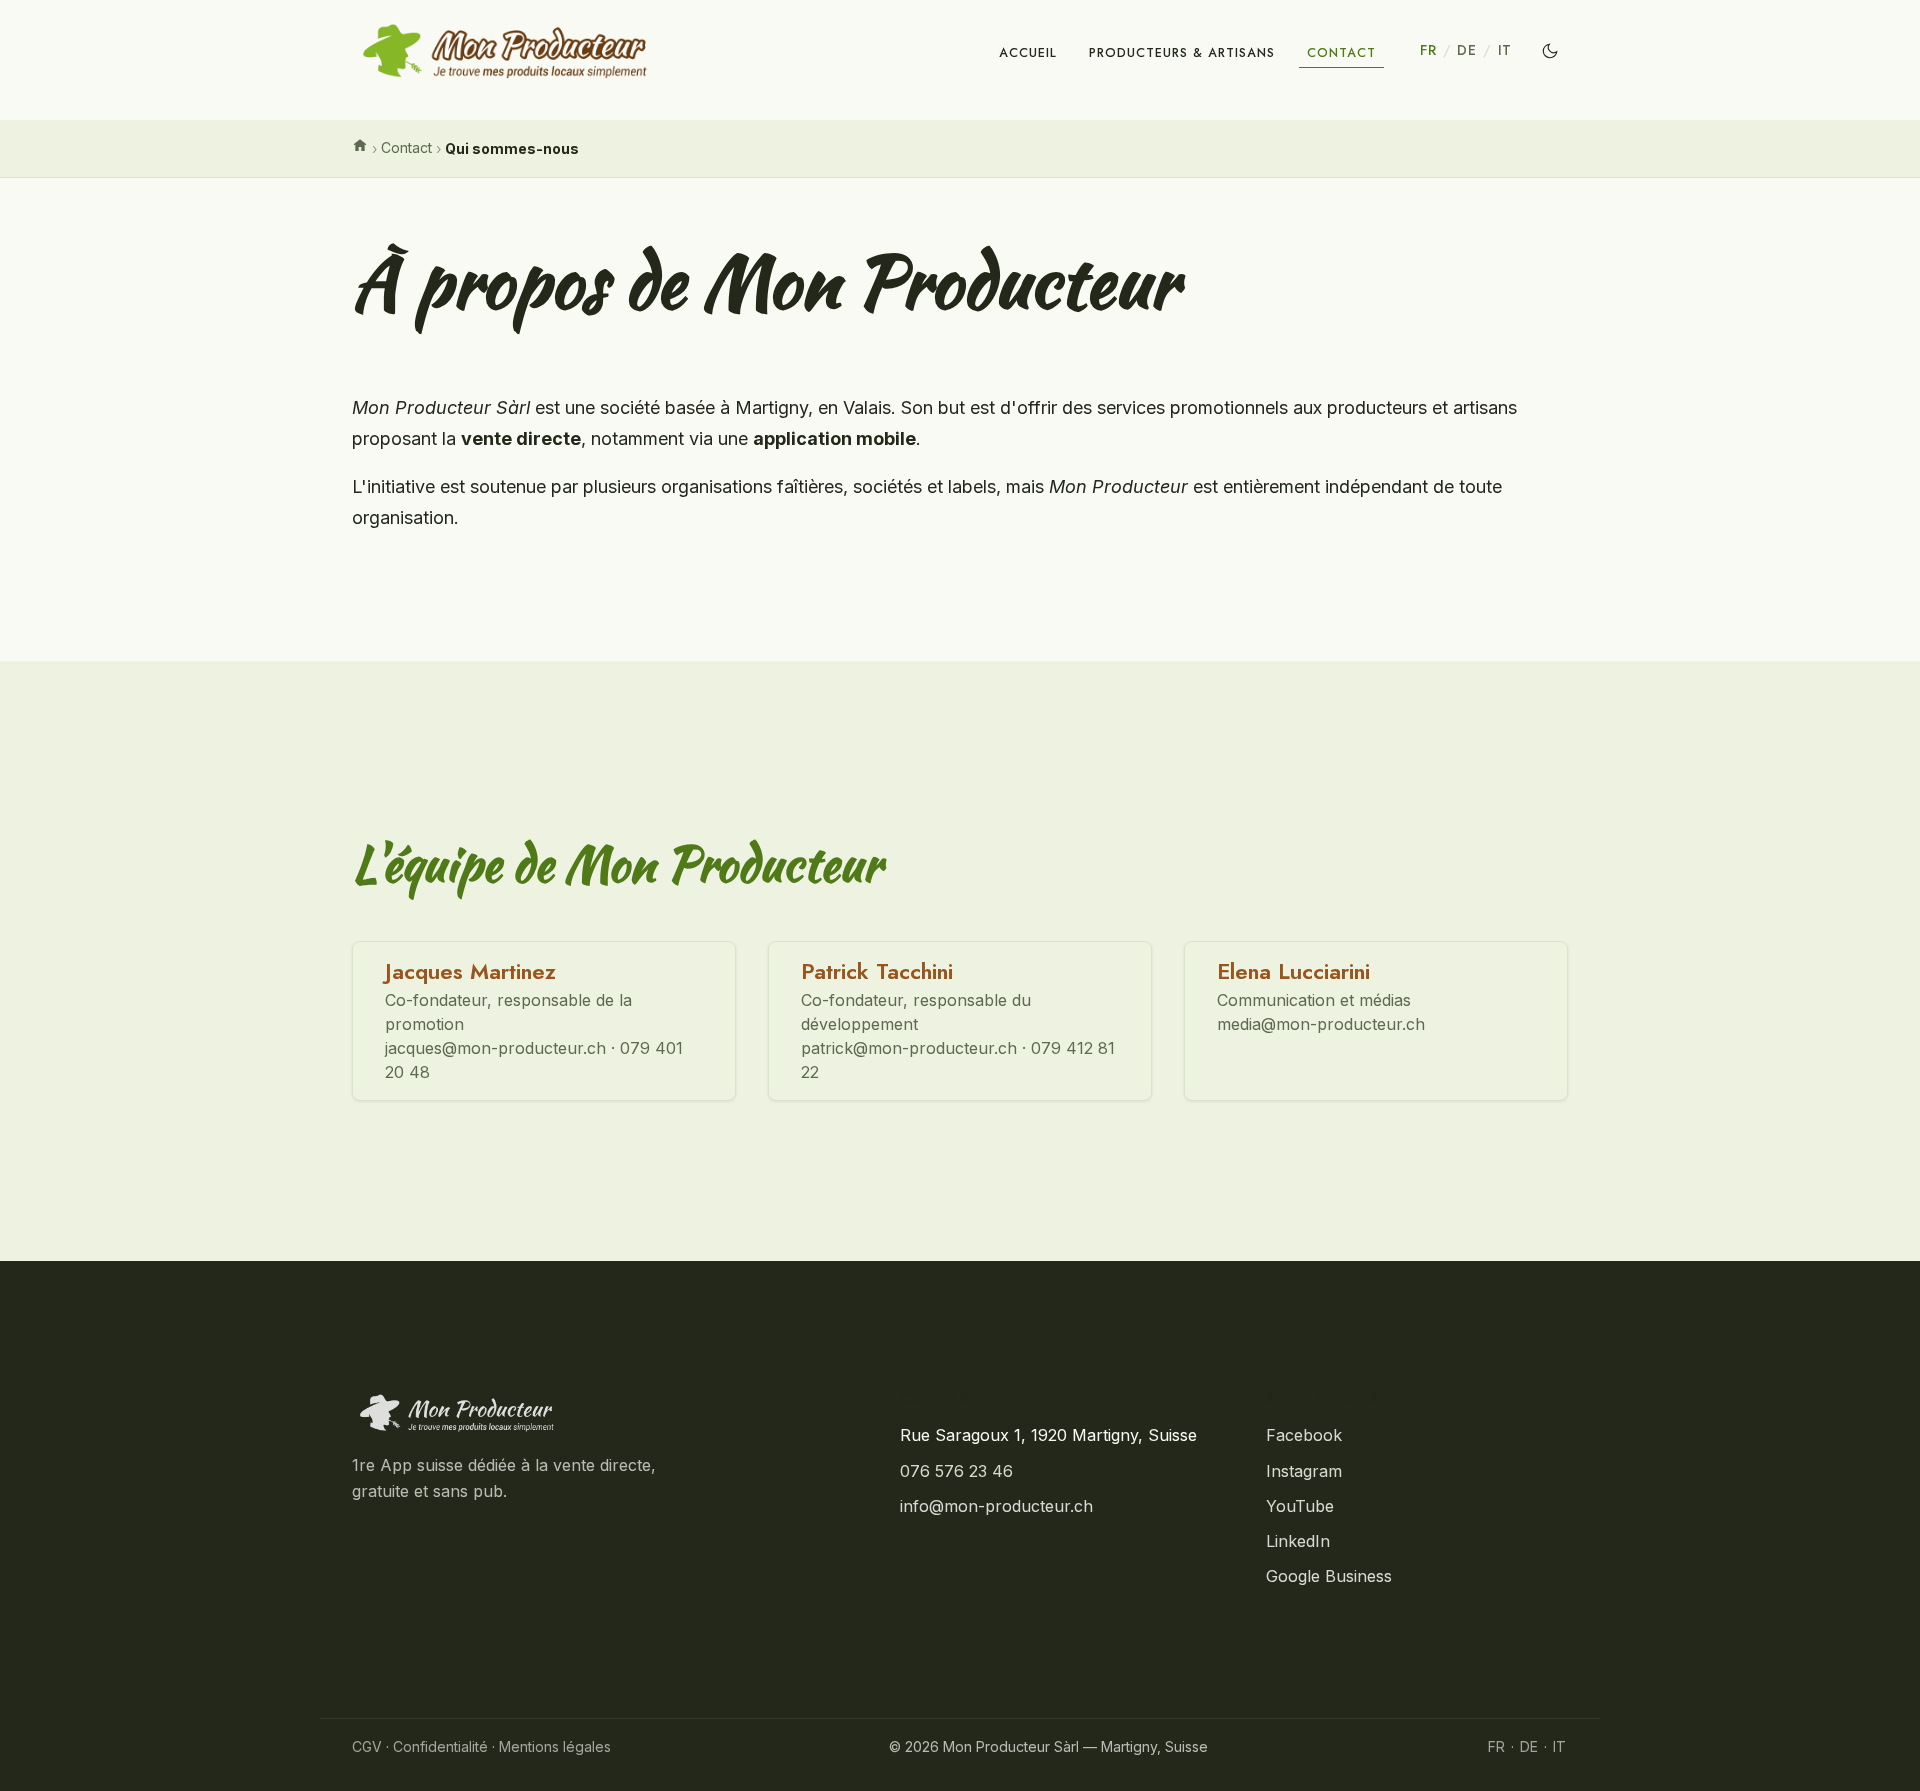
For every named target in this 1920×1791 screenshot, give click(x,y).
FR (1428, 50)
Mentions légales (555, 1746)
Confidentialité (440, 1746)
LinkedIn (1298, 1541)
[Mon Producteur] (594, 1413)
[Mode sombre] (1550, 51)
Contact (1341, 53)
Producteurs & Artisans (1182, 53)
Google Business (1329, 1576)
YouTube (1300, 1506)
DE (1466, 50)
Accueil (1028, 53)
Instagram (1304, 1471)
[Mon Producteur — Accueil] (505, 51)
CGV (367, 1746)
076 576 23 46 (956, 1471)
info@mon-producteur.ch (996, 1506)
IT (1505, 50)
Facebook (1304, 1435)
